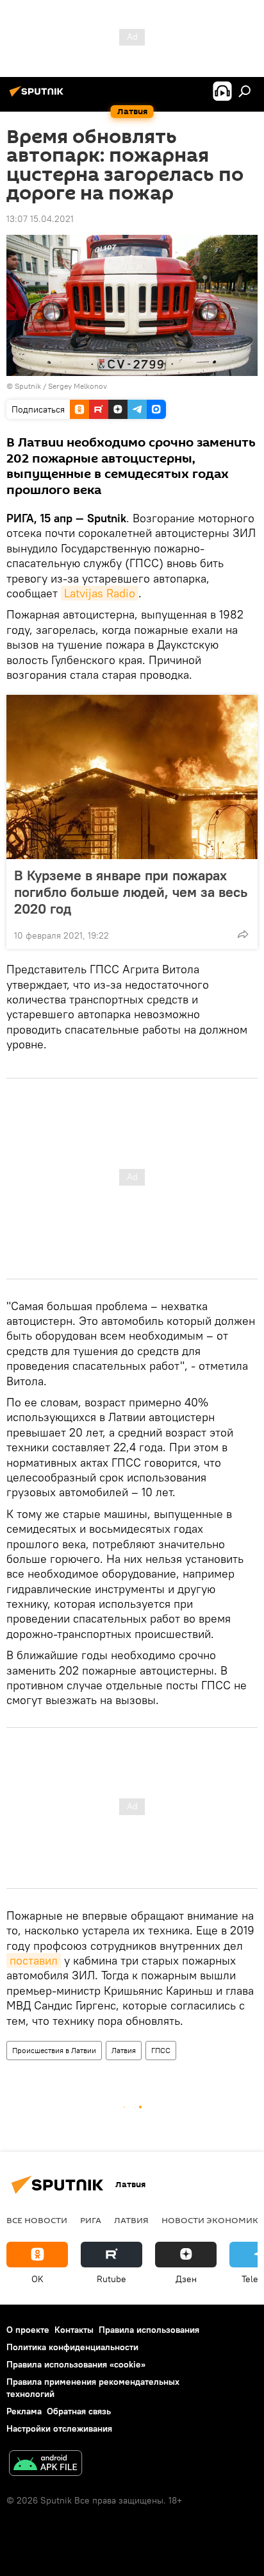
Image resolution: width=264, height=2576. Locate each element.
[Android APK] (45, 2465)
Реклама (24, 2411)
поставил (34, 1960)
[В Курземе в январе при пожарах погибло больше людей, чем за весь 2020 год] (132, 777)
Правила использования (149, 2330)
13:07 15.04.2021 (40, 219)
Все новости (37, 2220)
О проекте (28, 2330)
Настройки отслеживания (59, 2428)
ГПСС (161, 2050)
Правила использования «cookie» (76, 2364)
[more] (243, 934)
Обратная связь (79, 2411)
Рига (91, 2220)
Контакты (74, 2330)
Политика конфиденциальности (72, 2347)
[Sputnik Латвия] (38, 96)
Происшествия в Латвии (54, 2050)
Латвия (124, 2050)
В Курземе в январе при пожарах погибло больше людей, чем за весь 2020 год (131, 892)
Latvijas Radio (100, 593)
